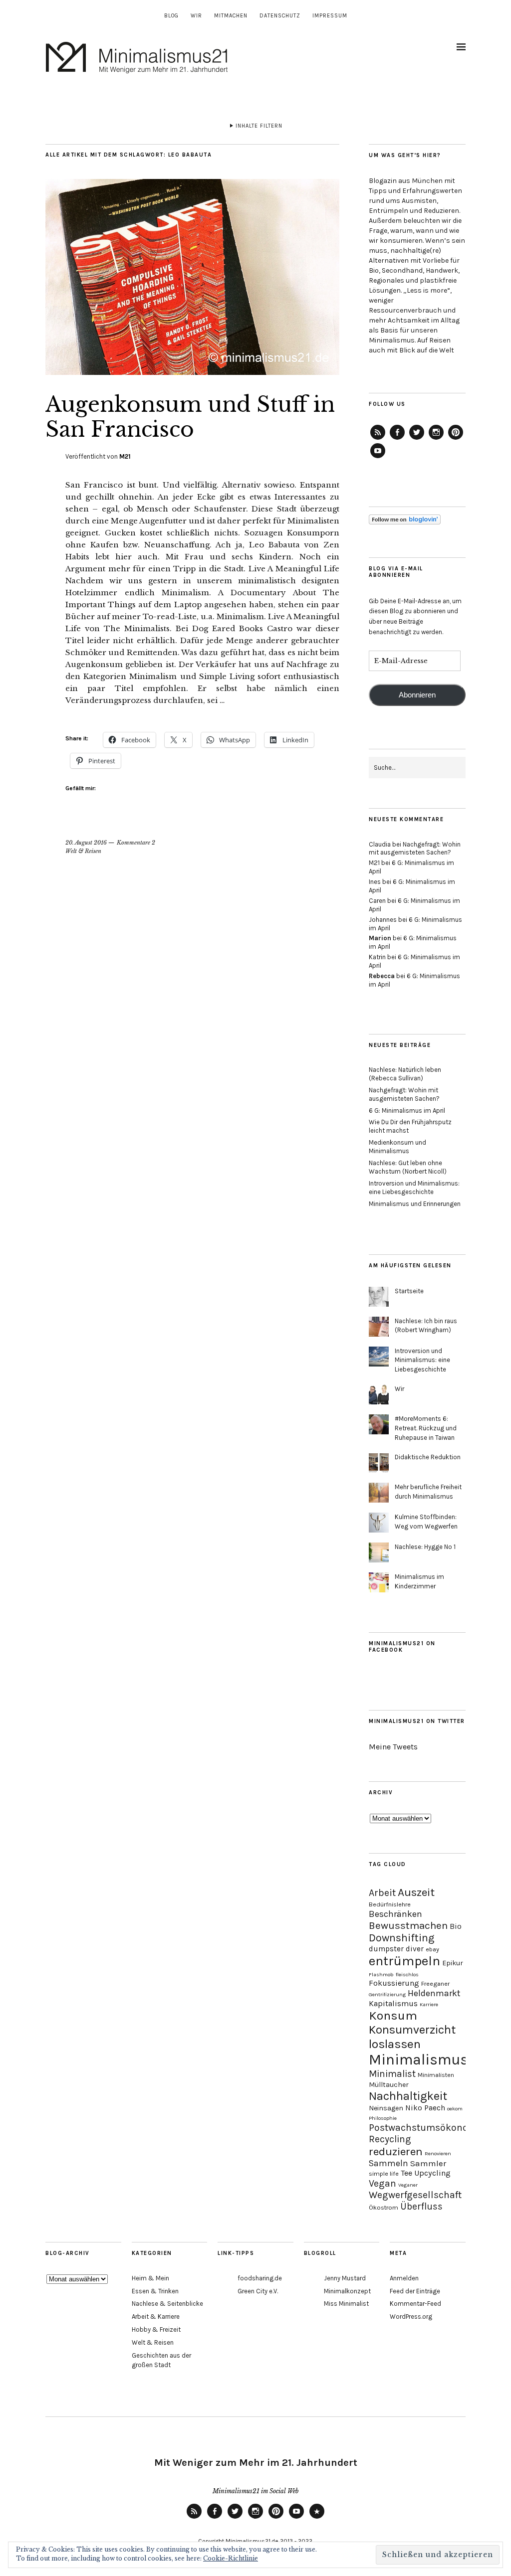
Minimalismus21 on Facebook (402, 1647)
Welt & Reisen (83, 851)
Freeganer (435, 1983)
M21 (125, 456)
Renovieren (438, 2153)
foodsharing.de (260, 2278)
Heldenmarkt (434, 1993)
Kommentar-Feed (415, 2304)
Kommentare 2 (136, 843)
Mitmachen (231, 16)
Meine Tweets (393, 1747)
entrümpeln (404, 1961)
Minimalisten (436, 2075)
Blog (171, 16)
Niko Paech (425, 2108)
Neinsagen (386, 2108)
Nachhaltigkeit (408, 2096)
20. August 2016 (86, 843)
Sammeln (388, 2163)
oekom (455, 2109)
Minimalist (392, 2074)
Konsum (393, 2015)
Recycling (390, 2139)
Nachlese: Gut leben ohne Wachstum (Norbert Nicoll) (408, 1167)
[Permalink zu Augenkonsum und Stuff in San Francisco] (192, 372)
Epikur (453, 1963)
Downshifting (402, 1938)
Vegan (383, 2183)
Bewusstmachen (408, 1925)
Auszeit (416, 1892)
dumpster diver (396, 1949)
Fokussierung (394, 1983)
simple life (384, 2173)
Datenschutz (280, 16)
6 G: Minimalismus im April (407, 1111)
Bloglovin (317, 2518)
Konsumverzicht (412, 2030)
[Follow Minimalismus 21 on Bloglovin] (405, 522)
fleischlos (407, 1975)
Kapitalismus (393, 2003)
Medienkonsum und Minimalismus (397, 1147)
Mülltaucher (389, 2085)
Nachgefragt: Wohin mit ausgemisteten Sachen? (415, 849)
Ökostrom (383, 2207)
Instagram (436, 439)
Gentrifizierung (387, 1994)
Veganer (408, 2185)
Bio (456, 1926)
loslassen (395, 2044)
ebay (432, 1949)
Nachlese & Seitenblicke (167, 2304)
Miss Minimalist (346, 2304)
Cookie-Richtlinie (231, 2558)
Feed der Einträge (415, 2291)
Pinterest (456, 439)
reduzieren (396, 2151)
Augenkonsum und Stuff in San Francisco (190, 417)
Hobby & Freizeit (156, 2329)
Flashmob (381, 1975)
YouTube (378, 458)
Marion (380, 938)
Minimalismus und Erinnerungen (415, 1204)
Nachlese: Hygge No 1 (425, 1547)
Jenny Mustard (345, 2278)
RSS (194, 2518)
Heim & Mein (150, 2278)
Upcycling (432, 2173)
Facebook (397, 439)
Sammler (428, 2163)
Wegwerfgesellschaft (415, 2195)
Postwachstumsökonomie (427, 2128)
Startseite (409, 1291)
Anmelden (404, 2278)
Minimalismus (418, 2060)
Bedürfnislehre (390, 1904)
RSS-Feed (378, 439)
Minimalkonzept (347, 2291)
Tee (406, 2173)
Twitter (417, 439)
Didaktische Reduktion (428, 1457)
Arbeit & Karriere (156, 2317)
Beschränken (395, 1914)
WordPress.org (411, 2317)
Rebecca (382, 976)
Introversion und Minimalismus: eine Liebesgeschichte (414, 1188)
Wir (196, 16)
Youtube (296, 2518)
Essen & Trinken (155, 2291)
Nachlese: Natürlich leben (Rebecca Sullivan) (405, 1074)
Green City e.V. (258, 2291)
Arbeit (382, 1893)
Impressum (330, 16)
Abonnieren (417, 695)
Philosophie (383, 2118)
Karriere (429, 2004)
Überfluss (421, 2206)
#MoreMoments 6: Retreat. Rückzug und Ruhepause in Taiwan (426, 1428)
